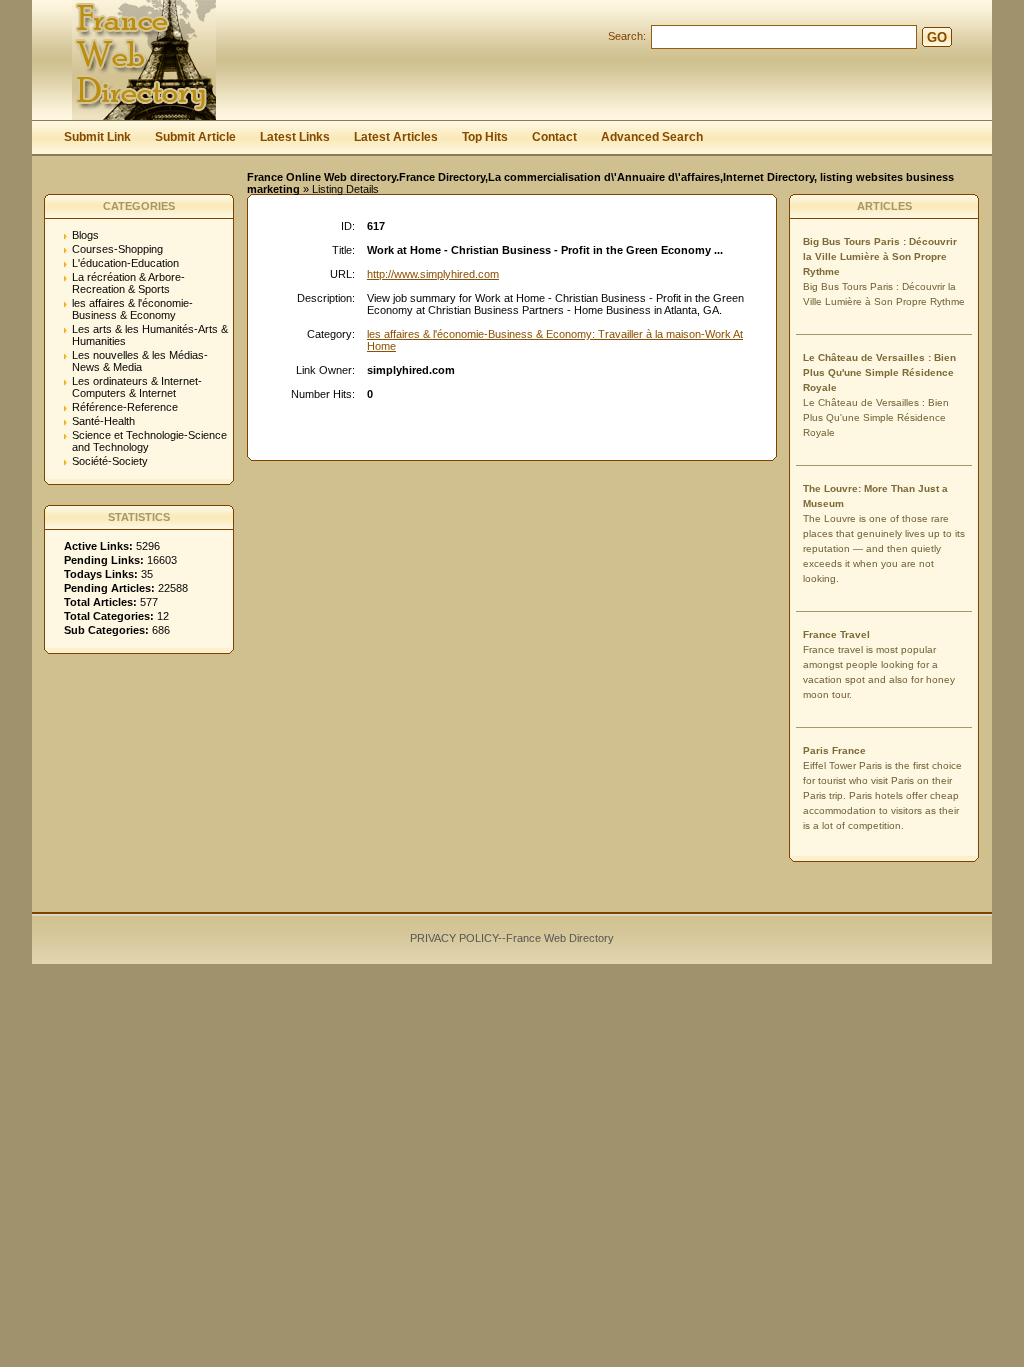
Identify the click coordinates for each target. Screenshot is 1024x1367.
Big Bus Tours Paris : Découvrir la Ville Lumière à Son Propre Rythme (880, 256)
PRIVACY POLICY (454, 938)
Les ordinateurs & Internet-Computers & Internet (137, 387)
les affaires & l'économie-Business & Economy (132, 309)
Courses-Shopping (117, 249)
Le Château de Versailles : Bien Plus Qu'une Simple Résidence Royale (879, 372)
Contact (554, 137)
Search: (627, 36)
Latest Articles (396, 137)
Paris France (834, 750)
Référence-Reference (125, 407)
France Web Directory (560, 938)
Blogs (85, 235)
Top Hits (485, 137)
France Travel (836, 634)
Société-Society (110, 461)
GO (937, 37)
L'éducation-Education (125, 263)
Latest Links (295, 137)
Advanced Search (652, 137)
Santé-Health (103, 421)
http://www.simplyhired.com (433, 274)
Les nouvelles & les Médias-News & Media (140, 361)
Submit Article (195, 137)
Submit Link (97, 137)
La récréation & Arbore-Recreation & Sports (128, 283)
